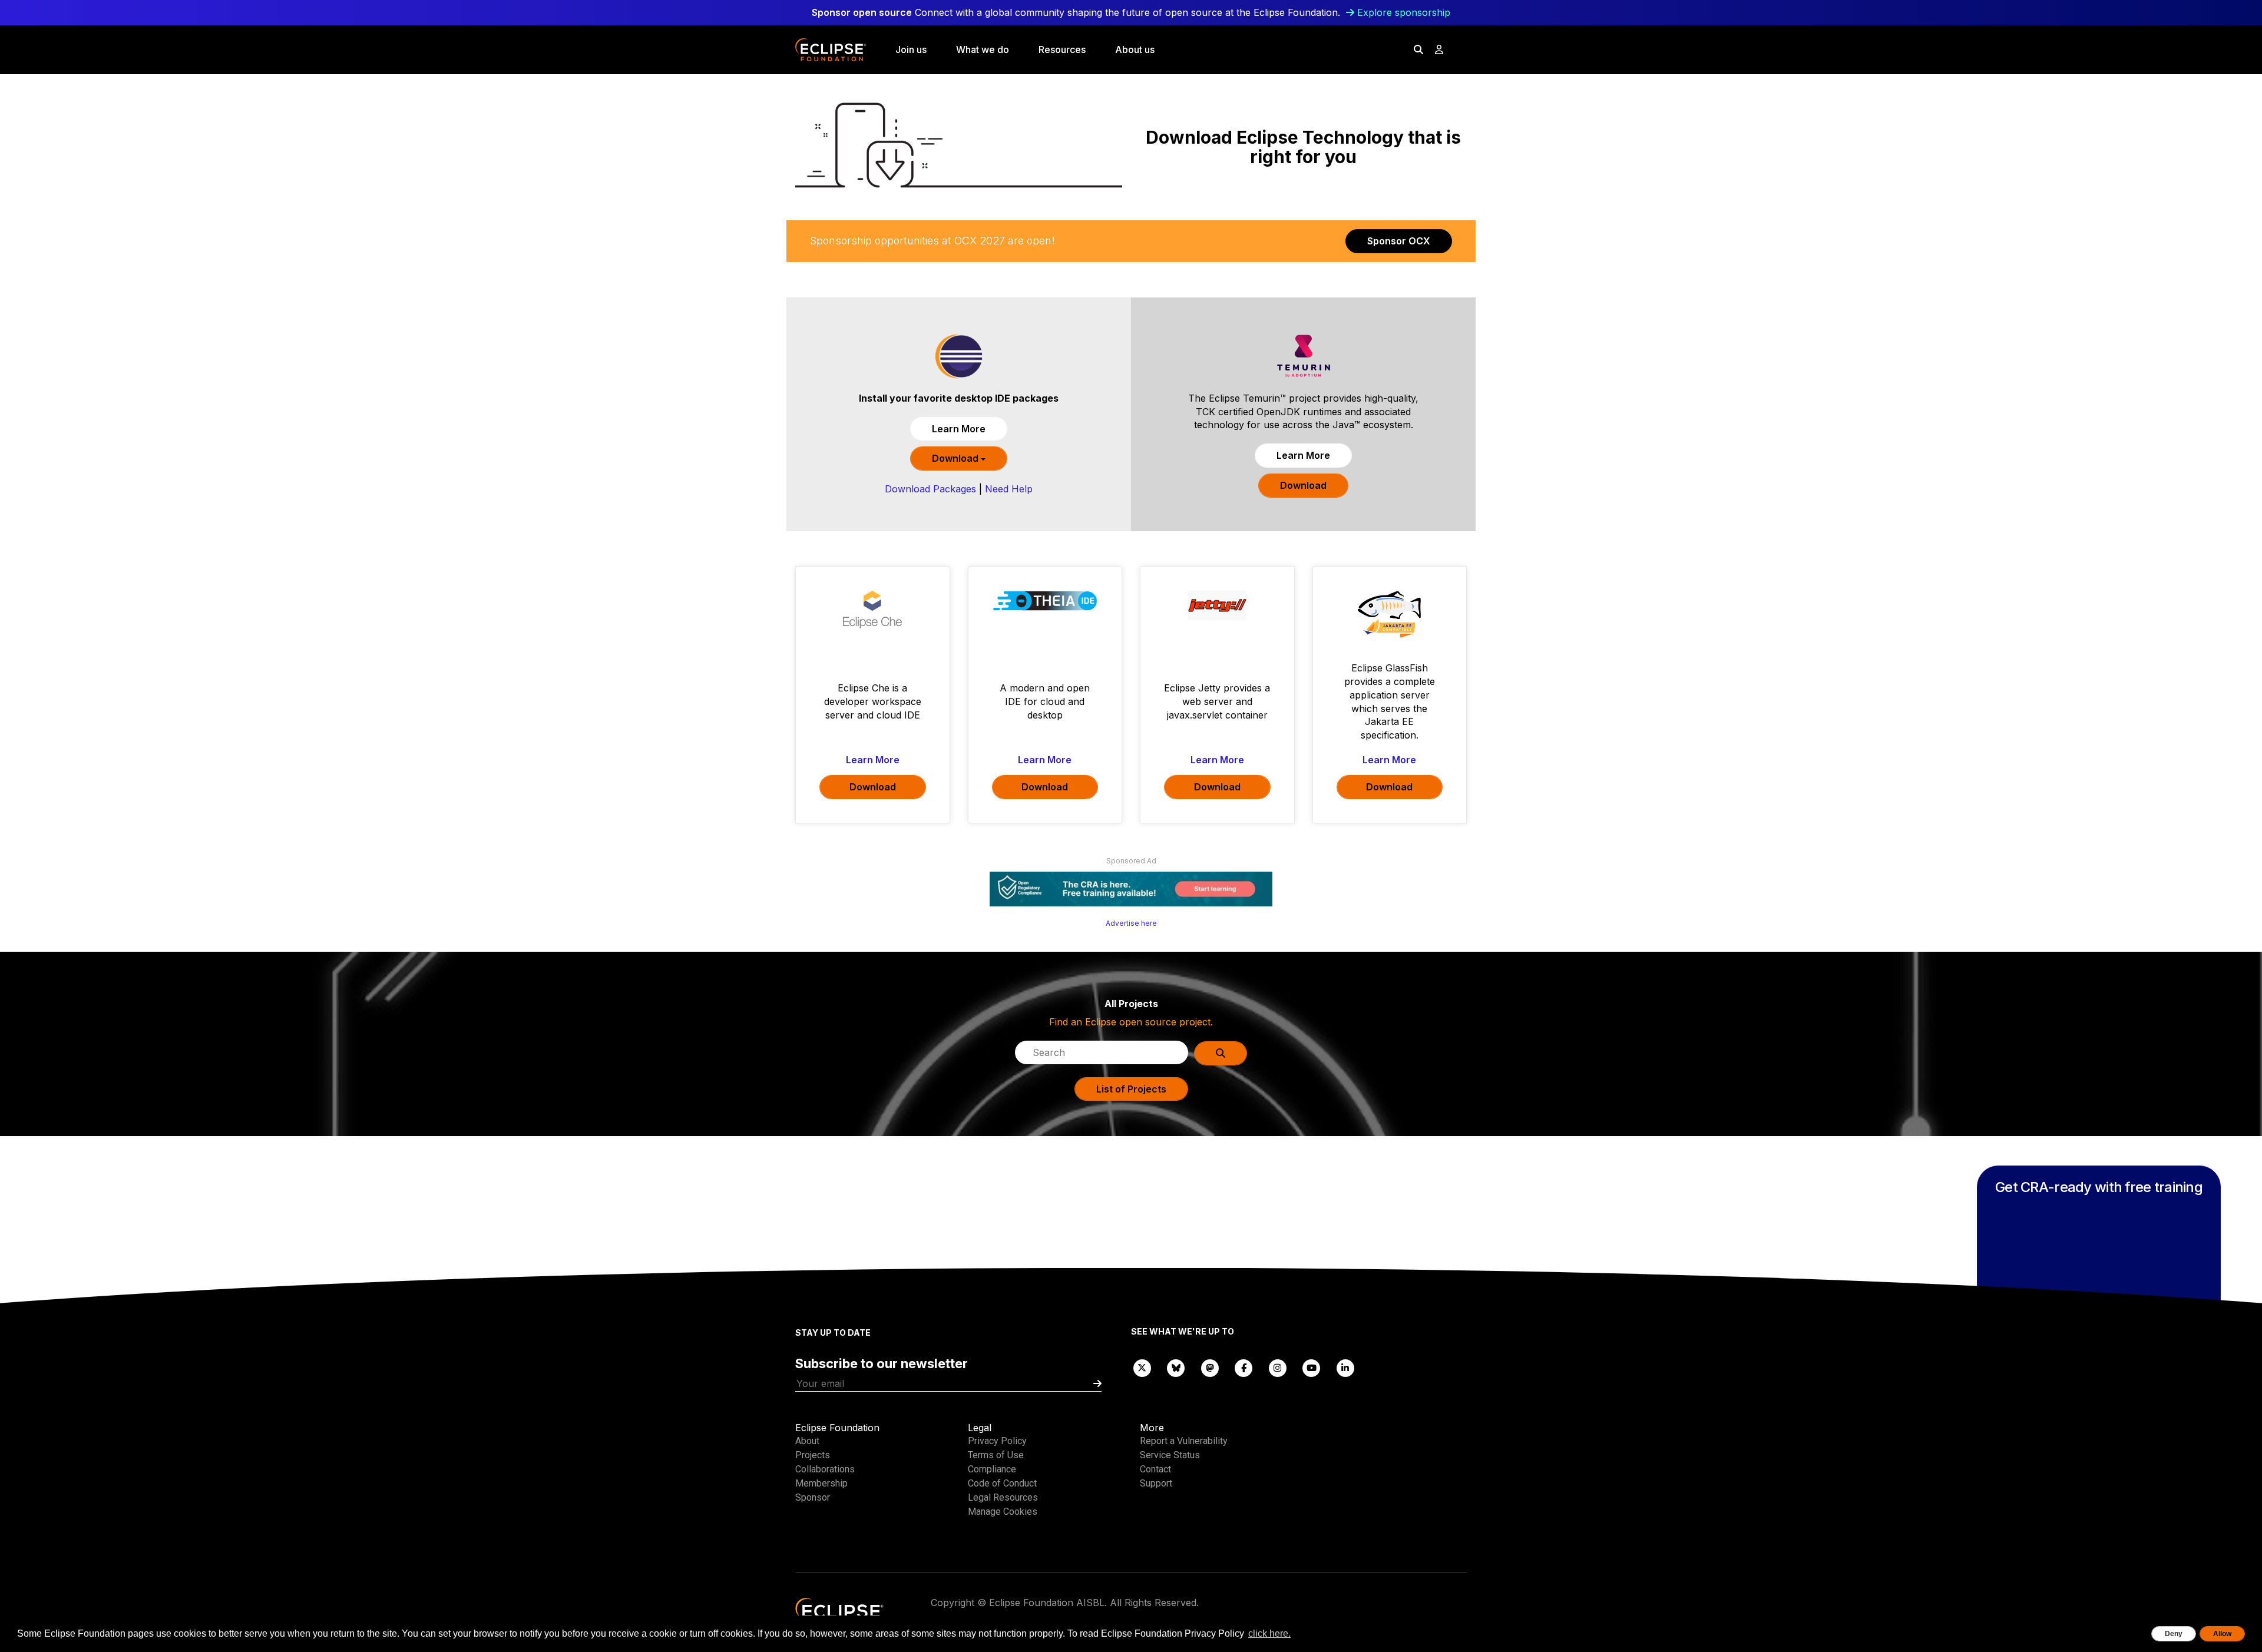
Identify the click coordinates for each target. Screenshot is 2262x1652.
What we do (983, 49)
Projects (813, 1455)
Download (956, 458)
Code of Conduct (1002, 1483)
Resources (1062, 49)
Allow (2222, 1634)
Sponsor (813, 1497)
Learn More (959, 429)
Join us (911, 49)
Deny (2174, 1634)
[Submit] (1097, 1384)
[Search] (1418, 49)
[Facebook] (1244, 1367)
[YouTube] (1312, 1367)
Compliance (992, 1469)
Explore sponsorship (1404, 12)
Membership (821, 1483)
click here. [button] (1269, 1633)
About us (1135, 49)
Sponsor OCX (1399, 241)
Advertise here (1131, 923)
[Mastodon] (1210, 1367)
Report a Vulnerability (1184, 1441)
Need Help (1009, 489)
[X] (1142, 1367)
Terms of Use (996, 1455)
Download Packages (930, 489)
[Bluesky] (1176, 1367)
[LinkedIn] (1345, 1367)
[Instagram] (1278, 1367)
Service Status (1170, 1455)
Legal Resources (1003, 1497)
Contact (1155, 1469)
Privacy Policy (997, 1441)
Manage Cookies (1003, 1512)
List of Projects (1131, 1089)
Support (1156, 1483)
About (807, 1441)
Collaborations (825, 1469)
